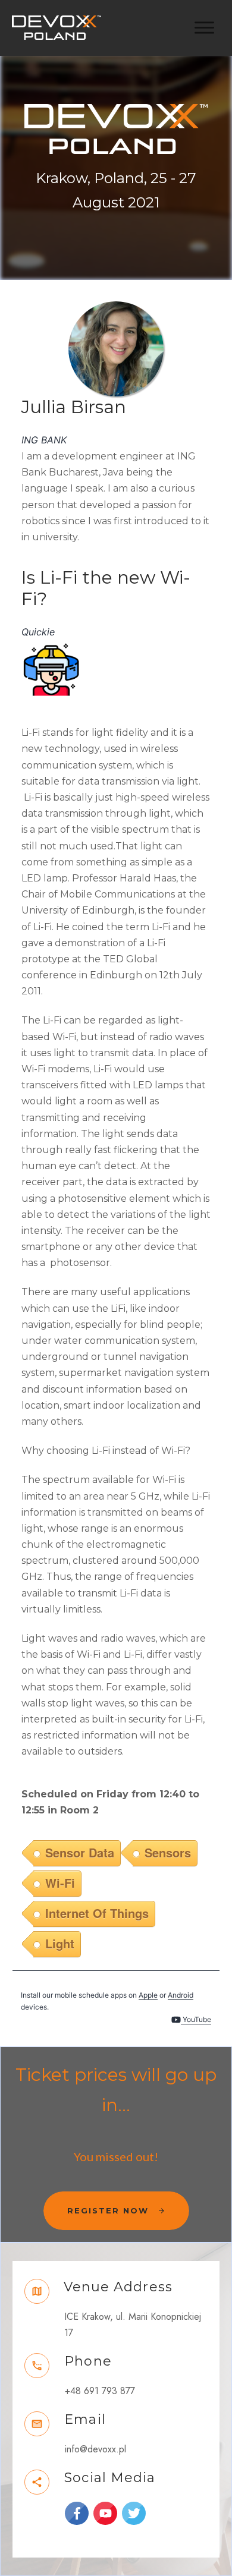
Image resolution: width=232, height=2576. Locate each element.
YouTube (196, 2019)
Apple (148, 1995)
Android (181, 1995)
